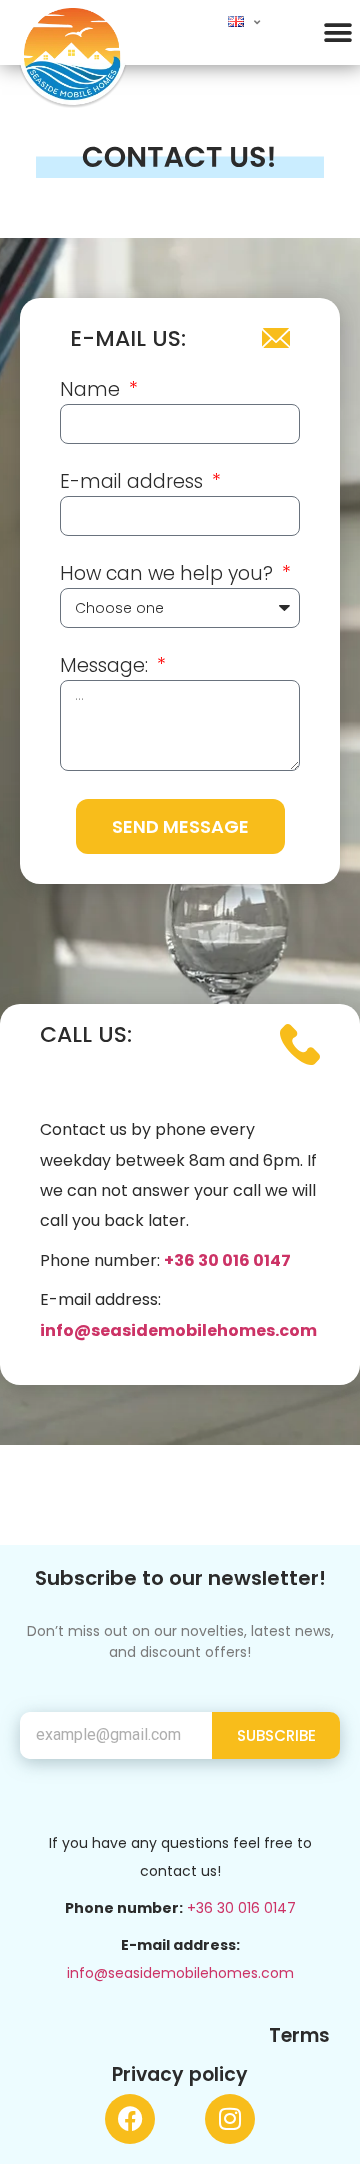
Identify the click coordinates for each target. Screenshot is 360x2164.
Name (92, 391)
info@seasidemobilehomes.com (178, 1330)
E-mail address (134, 483)
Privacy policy (180, 2074)
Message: (106, 667)
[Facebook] (130, 2119)
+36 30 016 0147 (227, 1260)
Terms (299, 2035)
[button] (337, 32)
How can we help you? (169, 575)
